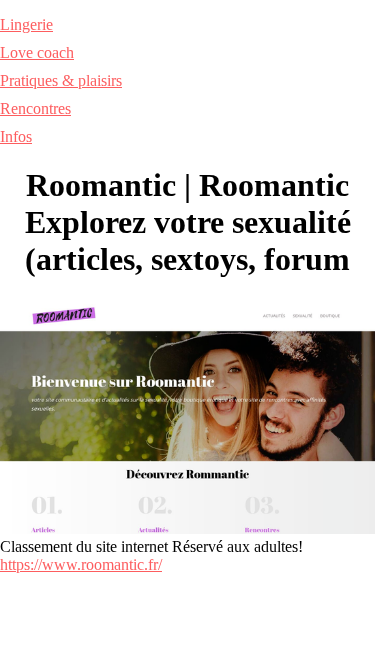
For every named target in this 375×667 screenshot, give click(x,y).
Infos (16, 136)
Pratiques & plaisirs (61, 80)
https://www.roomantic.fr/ (81, 564)
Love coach (37, 52)
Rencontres (35, 108)
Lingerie (26, 24)
